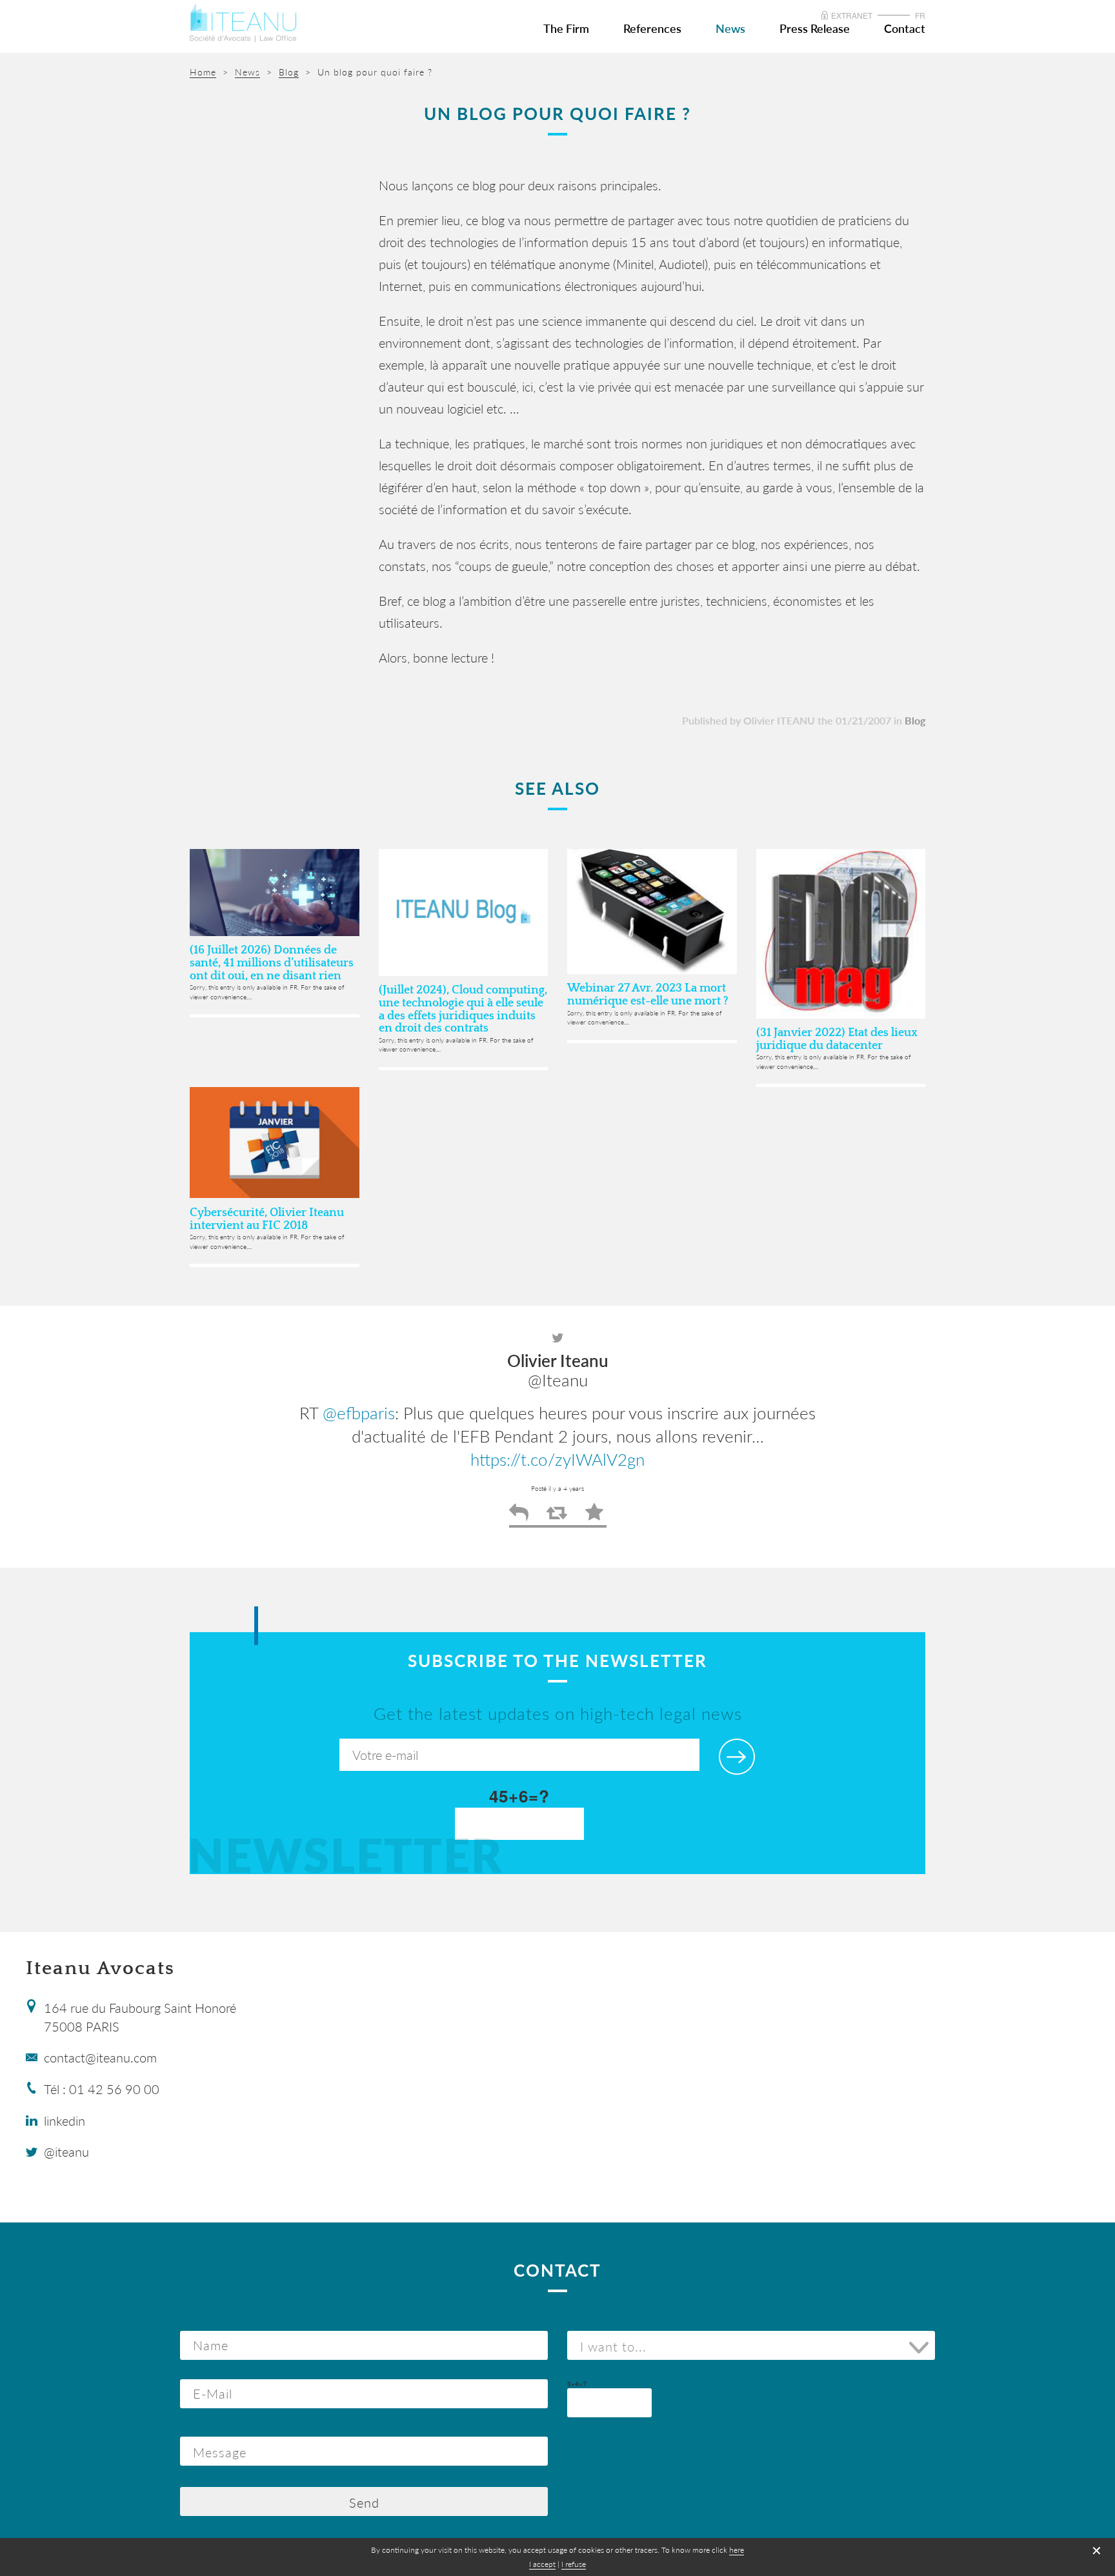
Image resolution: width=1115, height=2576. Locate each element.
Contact (905, 28)
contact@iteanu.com (100, 2057)
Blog (915, 720)
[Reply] (519, 1517)
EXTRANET (852, 15)
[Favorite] (594, 1517)
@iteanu (66, 2152)
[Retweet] (557, 1517)
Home (203, 72)
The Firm (566, 28)
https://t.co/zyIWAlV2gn (557, 1459)
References (652, 28)
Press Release (815, 28)
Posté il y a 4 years (557, 1488)
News (730, 28)
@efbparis (359, 1413)
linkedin (65, 2121)
